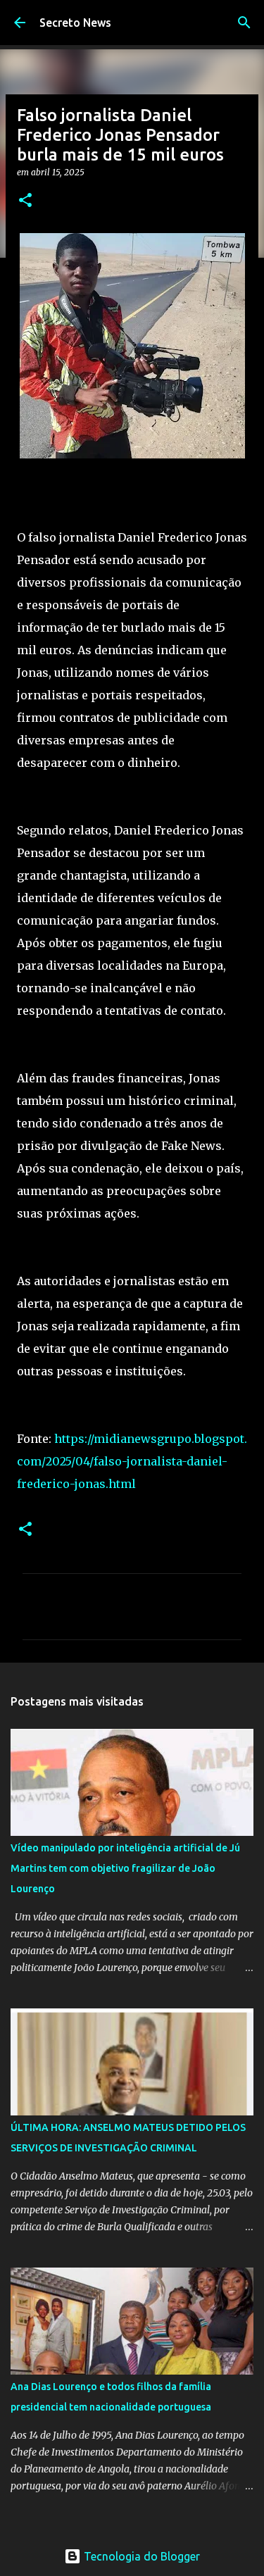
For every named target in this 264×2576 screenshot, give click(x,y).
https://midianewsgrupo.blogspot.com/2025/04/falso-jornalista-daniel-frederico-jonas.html (132, 1461)
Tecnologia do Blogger (140, 2556)
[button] (25, 201)
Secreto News (75, 23)
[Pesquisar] (244, 23)
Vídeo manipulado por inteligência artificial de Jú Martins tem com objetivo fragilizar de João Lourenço (125, 1868)
